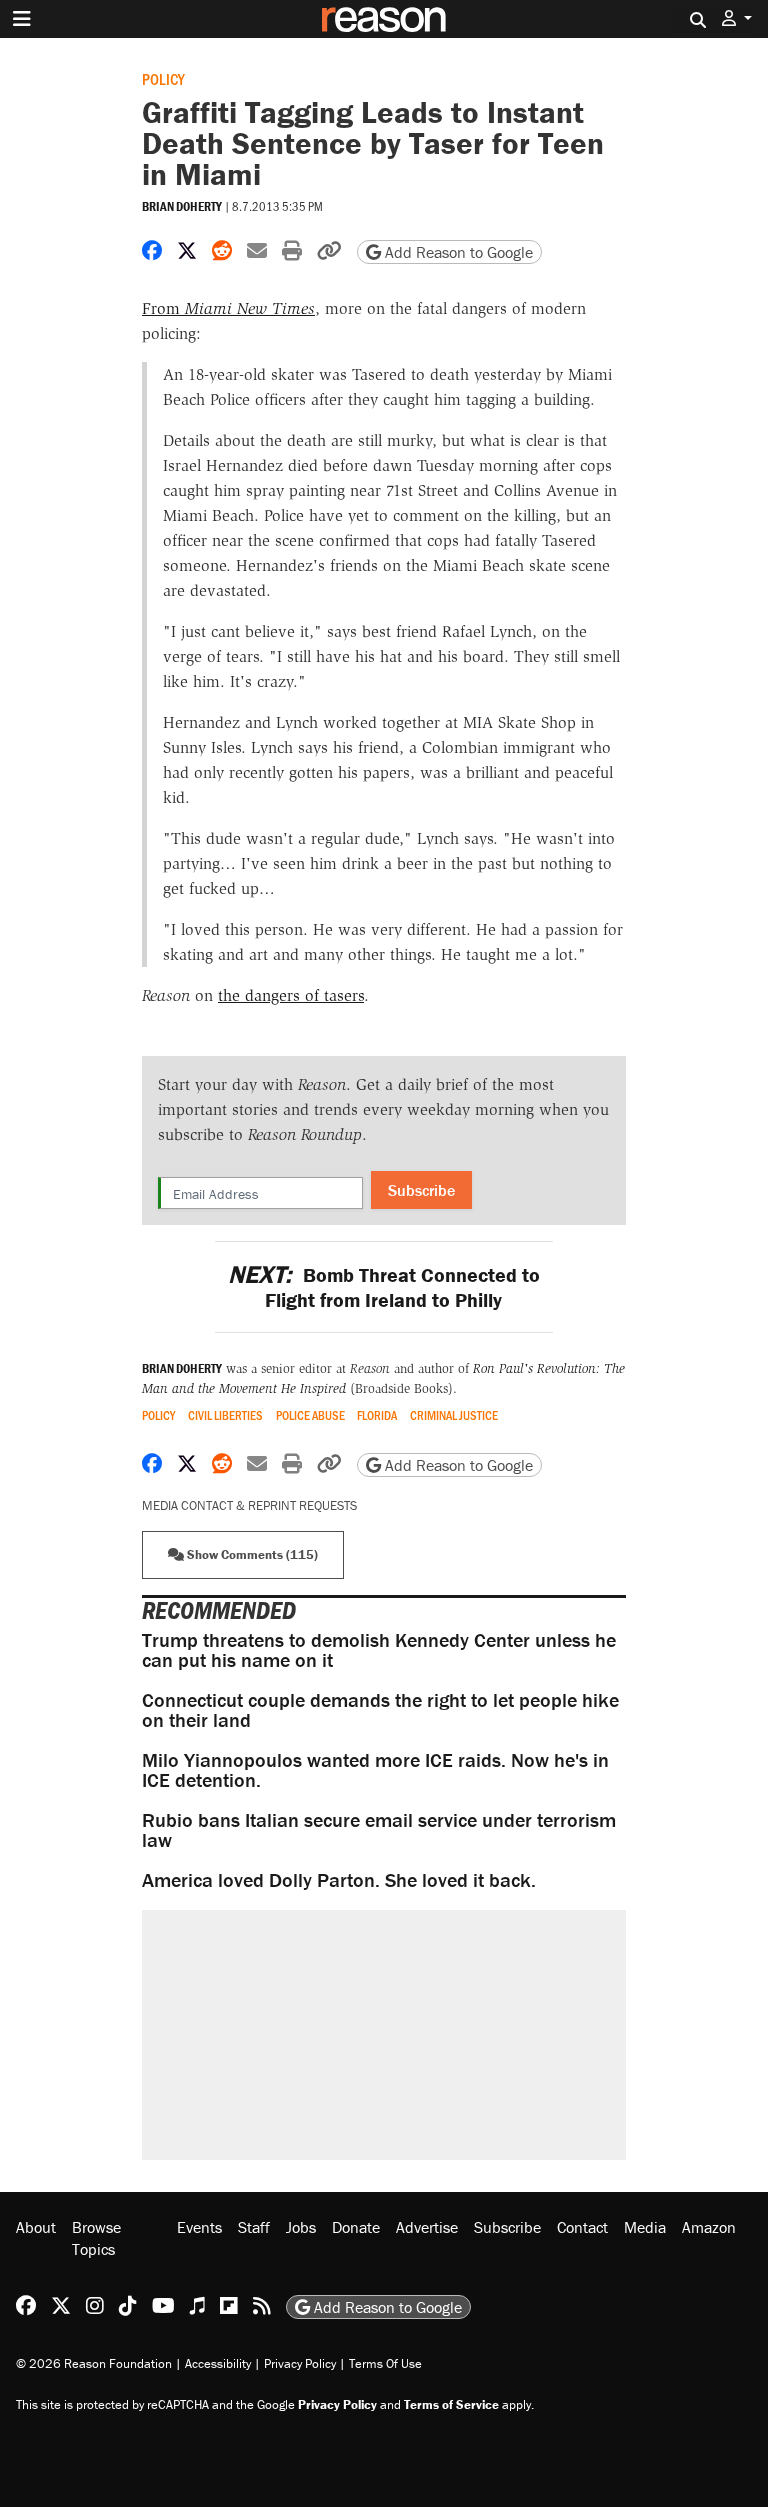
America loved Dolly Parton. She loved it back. (339, 1879)
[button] (737, 18)
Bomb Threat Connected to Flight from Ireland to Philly (383, 1287)
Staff (254, 2227)
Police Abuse (310, 1415)
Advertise (427, 2227)
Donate (356, 2227)
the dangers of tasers (291, 995)
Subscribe (421, 1190)
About (36, 2227)
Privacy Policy (300, 2363)
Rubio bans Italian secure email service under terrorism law (379, 1829)
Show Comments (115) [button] (251, 1554)
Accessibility (218, 2363)
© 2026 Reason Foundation (94, 2363)
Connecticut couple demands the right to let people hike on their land (380, 1709)
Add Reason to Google (457, 252)
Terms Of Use (385, 2363)
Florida (377, 1415)
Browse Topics (96, 2238)
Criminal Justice (454, 1415)
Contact (582, 2227)
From (228, 308)
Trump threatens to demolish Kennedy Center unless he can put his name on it (379, 1649)
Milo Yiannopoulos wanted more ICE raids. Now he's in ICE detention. (375, 1769)
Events (199, 2227)
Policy (163, 78)
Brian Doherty (182, 206)
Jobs (301, 2227)
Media (645, 2227)
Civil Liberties (225, 1415)
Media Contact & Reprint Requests (249, 1505)
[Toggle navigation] (22, 19)
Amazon (709, 2227)
